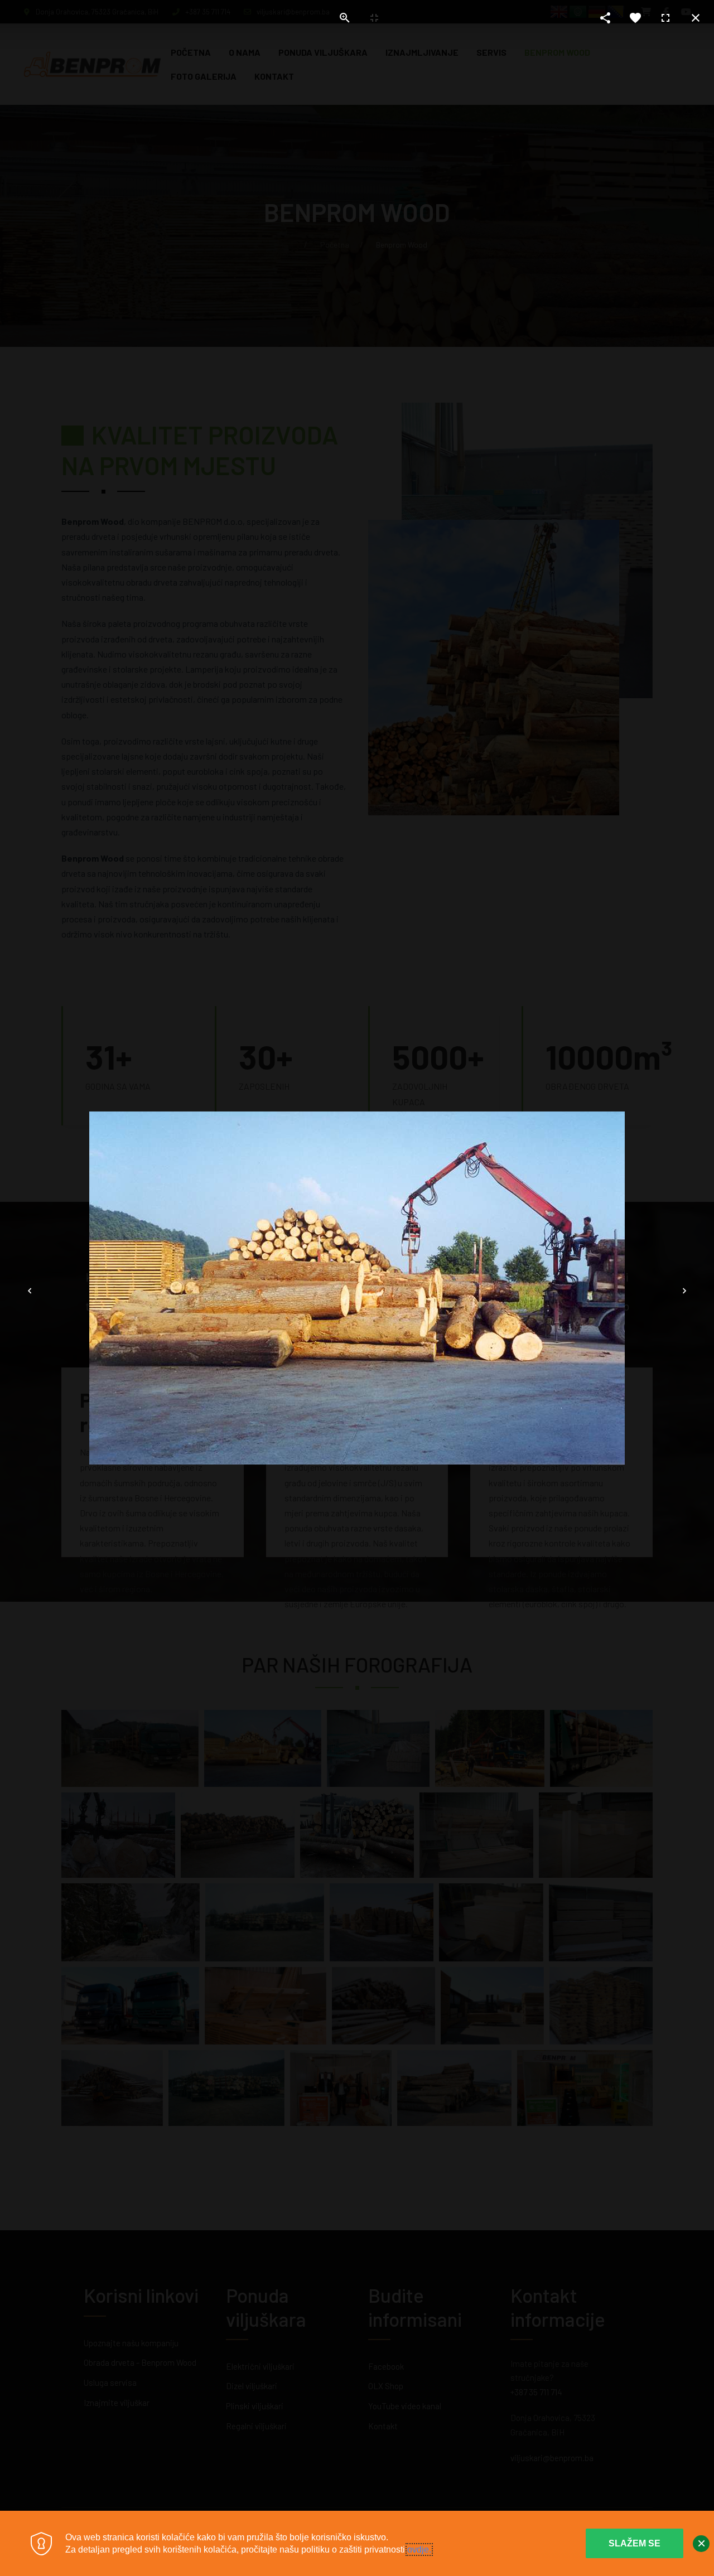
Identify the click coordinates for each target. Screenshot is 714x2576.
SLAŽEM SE (635, 2543)
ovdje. (419, 2550)
